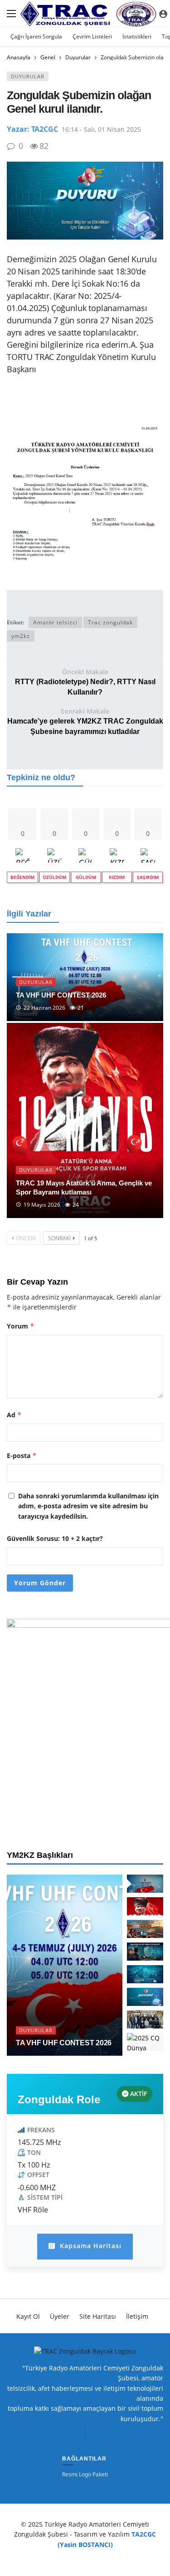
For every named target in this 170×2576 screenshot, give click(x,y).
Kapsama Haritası (90, 2246)
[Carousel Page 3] (145, 1929)
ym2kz (21, 636)
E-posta (22, 1456)
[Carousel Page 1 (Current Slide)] (145, 1884)
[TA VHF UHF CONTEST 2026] (85, 977)
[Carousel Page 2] (145, 1906)
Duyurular (28, 76)
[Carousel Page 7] (145, 2020)
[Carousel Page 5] (145, 1974)
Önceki (26, 1238)
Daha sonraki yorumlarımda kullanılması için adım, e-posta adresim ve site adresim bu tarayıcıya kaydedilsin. (88, 1506)
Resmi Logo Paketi (85, 2475)
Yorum (21, 1326)
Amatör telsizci (55, 622)
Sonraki (59, 1238)
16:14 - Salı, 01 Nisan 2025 (101, 129)
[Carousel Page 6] (145, 1997)
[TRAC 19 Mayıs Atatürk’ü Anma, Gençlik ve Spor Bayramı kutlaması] (85, 1120)
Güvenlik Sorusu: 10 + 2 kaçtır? (55, 1538)
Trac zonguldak (110, 622)
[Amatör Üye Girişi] (163, 14)
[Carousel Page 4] (145, 1952)
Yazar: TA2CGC (32, 129)
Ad (14, 1415)
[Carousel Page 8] (145, 2042)
